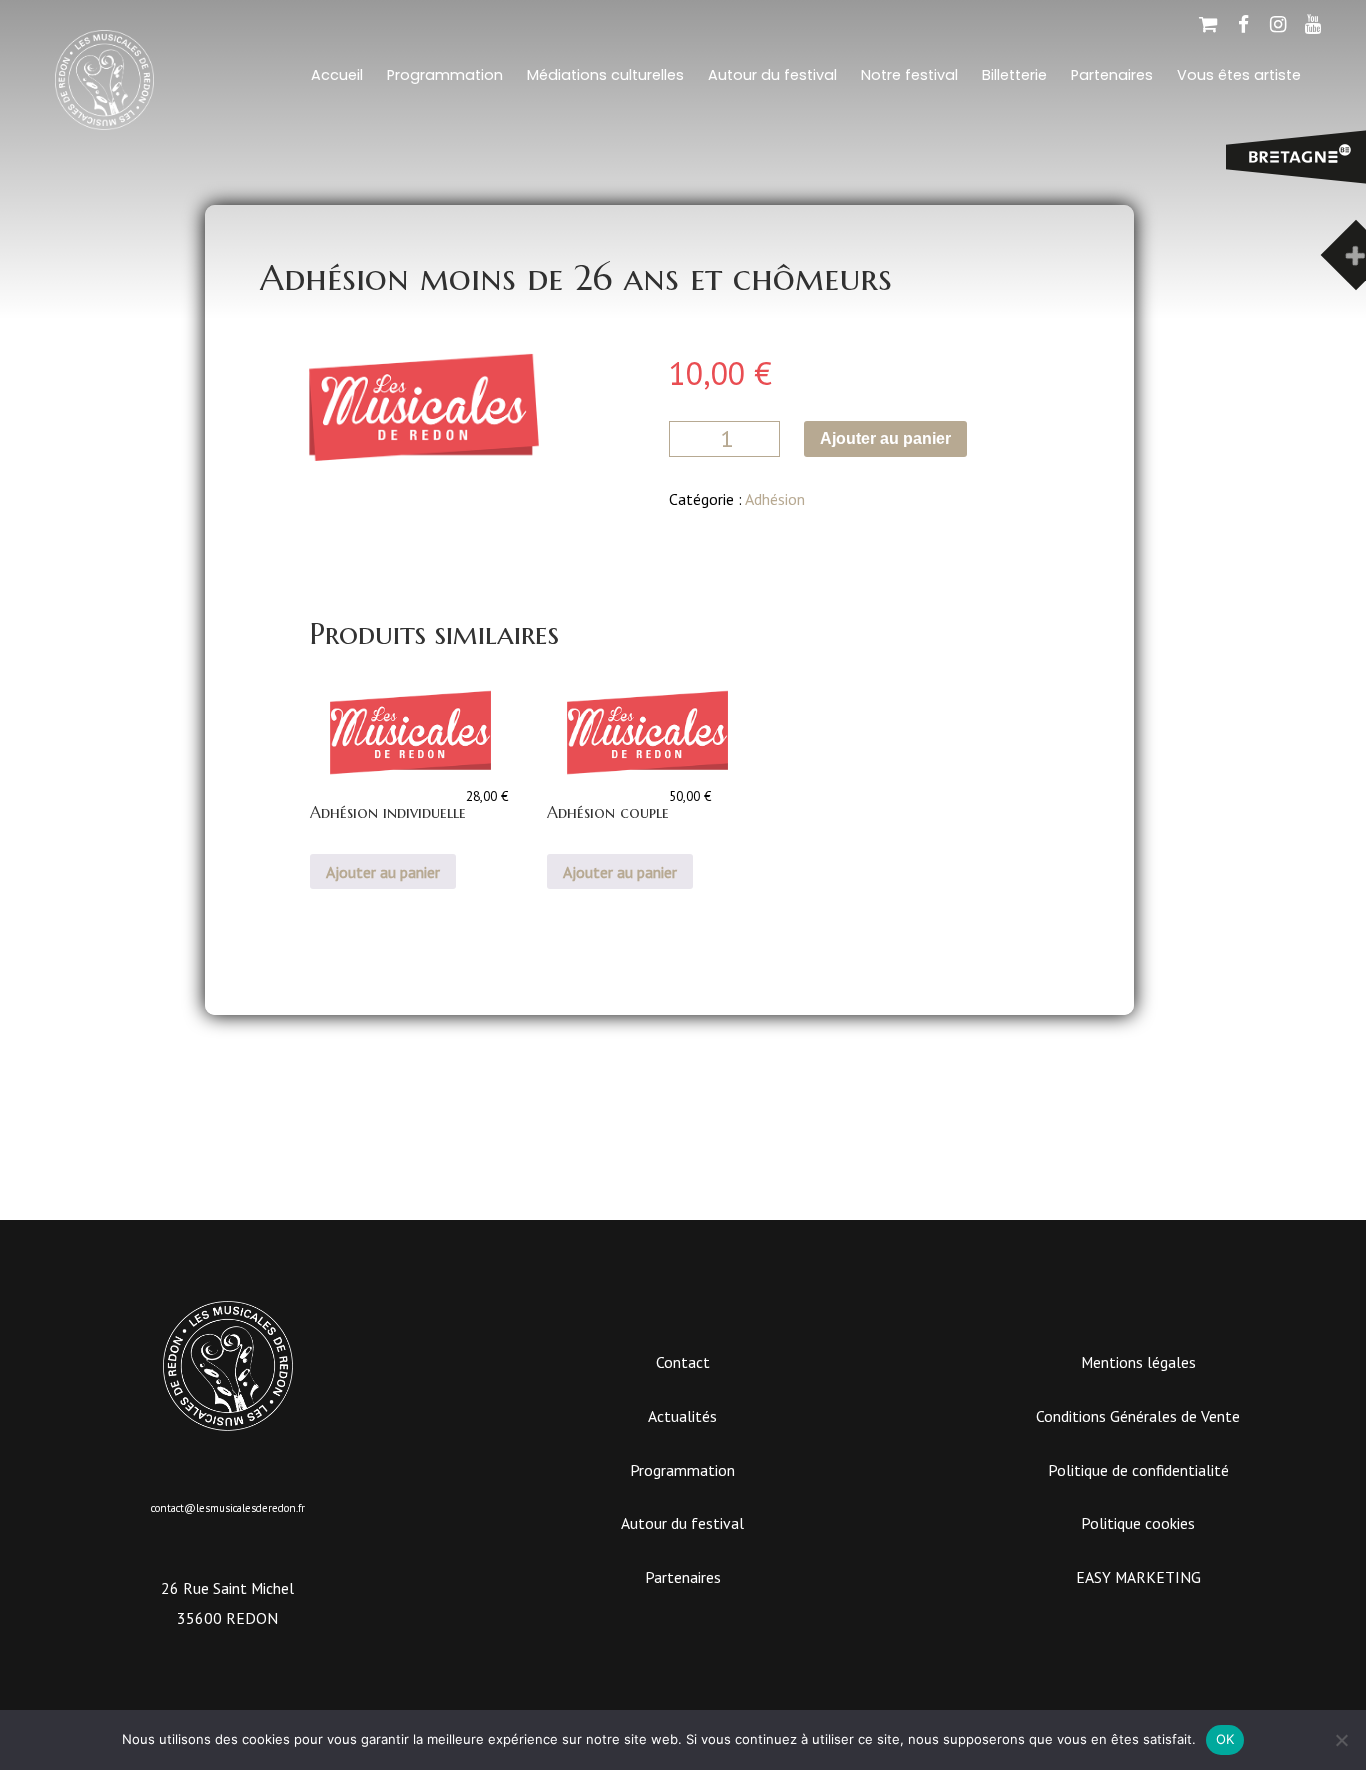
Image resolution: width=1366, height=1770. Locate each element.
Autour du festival (772, 75)
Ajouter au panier (885, 438)
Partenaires (1112, 75)
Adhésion (775, 499)
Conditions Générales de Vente (1138, 1416)
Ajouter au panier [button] (383, 872)
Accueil (337, 75)
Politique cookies (1138, 1523)
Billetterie (1014, 75)
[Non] (1341, 1740)
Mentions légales (1138, 1362)
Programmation (445, 75)
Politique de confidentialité (1138, 1470)
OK (1225, 1739)
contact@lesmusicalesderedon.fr (228, 1508)
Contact (683, 1362)
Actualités (682, 1416)
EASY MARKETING (1138, 1577)
